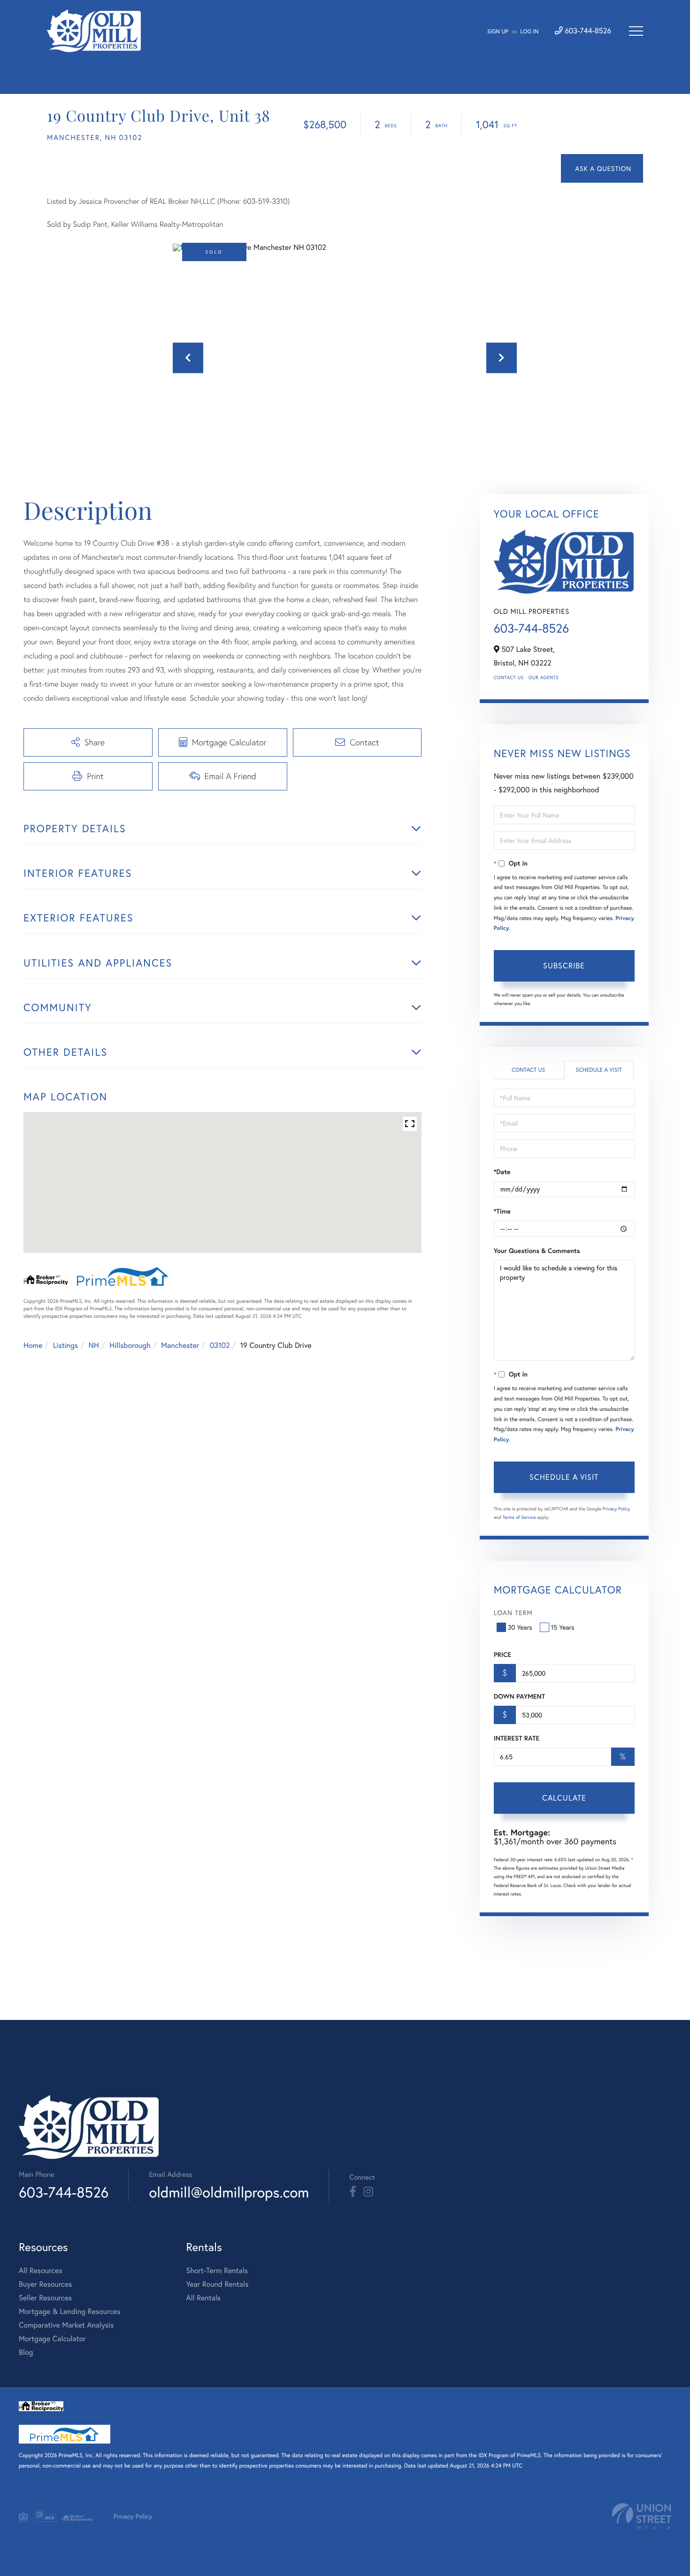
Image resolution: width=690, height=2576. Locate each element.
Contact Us (509, 677)
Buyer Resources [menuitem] (45, 2284)
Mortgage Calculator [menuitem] (52, 2339)
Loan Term (513, 1613)
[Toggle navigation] (636, 31)
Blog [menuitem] (26, 2352)
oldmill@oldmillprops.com (229, 2192)
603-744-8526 (587, 31)
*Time (502, 1211)
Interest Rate (517, 1738)
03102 (220, 1345)
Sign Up (498, 32)
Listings (65, 1345)
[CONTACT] (602, 168)
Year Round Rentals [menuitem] (217, 2284)
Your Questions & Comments (537, 1251)
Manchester (180, 1345)
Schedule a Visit (599, 1070)
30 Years (520, 1627)
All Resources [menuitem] (41, 2270)
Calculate (564, 1798)
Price (502, 1655)
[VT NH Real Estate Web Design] (642, 2516)
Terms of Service (519, 1517)
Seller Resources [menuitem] (45, 2298)
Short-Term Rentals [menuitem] (217, 2270)
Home (33, 1345)
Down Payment (519, 1696)
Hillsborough (130, 1345)
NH (94, 1345)
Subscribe (564, 965)
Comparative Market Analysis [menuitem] (66, 2325)
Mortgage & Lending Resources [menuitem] (69, 2311)
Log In (529, 32)
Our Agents (544, 677)
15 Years (563, 1627)
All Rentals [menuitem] (203, 2298)
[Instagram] (368, 2192)
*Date (502, 1172)
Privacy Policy (617, 1509)
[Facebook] (353, 2192)
